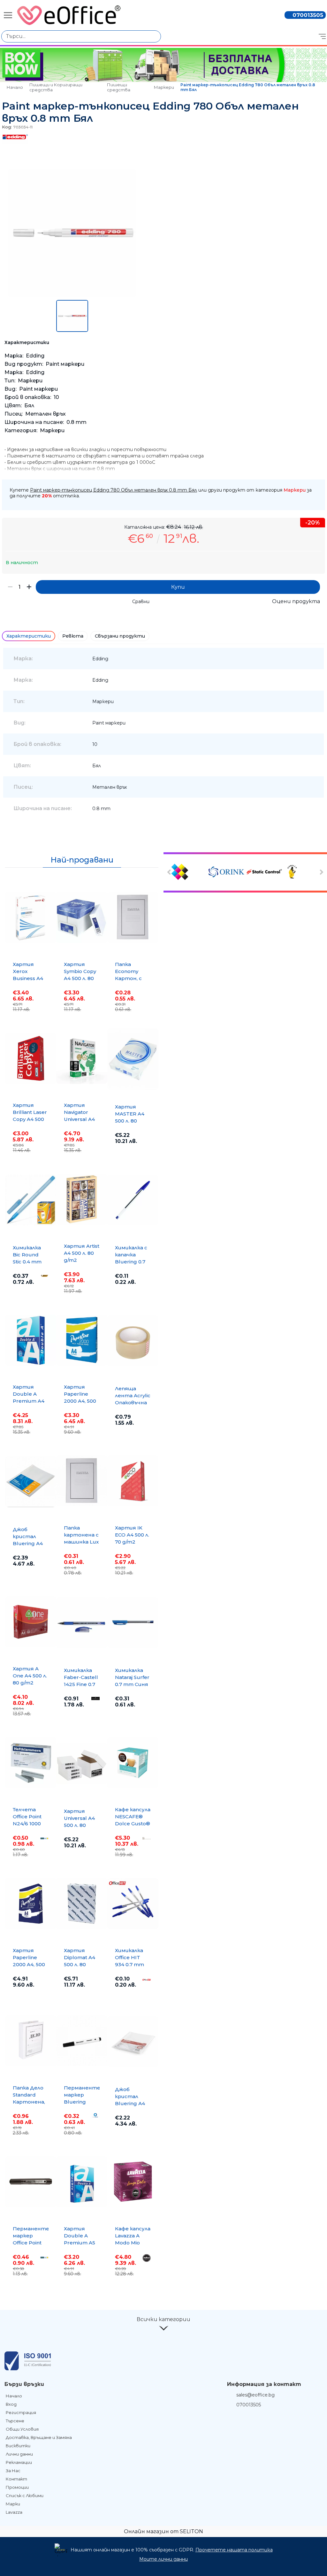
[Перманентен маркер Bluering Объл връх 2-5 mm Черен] (82, 2041)
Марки (13, 2504)
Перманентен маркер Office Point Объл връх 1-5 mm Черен (33, 2243)
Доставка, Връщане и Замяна (39, 2437)
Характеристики (29, 636)
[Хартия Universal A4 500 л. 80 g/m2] (82, 1763)
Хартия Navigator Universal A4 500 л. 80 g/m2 (79, 1119)
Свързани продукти (120, 636)
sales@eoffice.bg (255, 2395)
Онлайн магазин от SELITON (163, 2531)
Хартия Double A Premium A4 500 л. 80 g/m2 (29, 1401)
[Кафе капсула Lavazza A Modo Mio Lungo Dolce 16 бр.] (133, 2182)
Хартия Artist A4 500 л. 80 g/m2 (82, 1253)
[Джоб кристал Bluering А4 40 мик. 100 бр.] (133, 2042)
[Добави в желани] (317, 481)
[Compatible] (189, 872)
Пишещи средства (119, 87)
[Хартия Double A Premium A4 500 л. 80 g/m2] (31, 1340)
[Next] (321, 872)
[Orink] (226, 872)
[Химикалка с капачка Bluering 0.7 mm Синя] (133, 1200)
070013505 (308, 15)
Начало (15, 87)
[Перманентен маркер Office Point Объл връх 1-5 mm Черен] (31, 2182)
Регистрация (21, 2412)
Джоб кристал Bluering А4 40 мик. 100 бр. (130, 2103)
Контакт (16, 2479)
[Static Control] (264, 872)
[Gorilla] (301, 872)
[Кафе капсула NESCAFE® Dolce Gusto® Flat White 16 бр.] (133, 1763)
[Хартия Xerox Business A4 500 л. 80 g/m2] (31, 917)
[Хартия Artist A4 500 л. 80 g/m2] (82, 1199)
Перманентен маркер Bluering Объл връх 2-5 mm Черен (84, 2102)
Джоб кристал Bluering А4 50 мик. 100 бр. (28, 1543)
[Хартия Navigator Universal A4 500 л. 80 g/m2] (82, 1058)
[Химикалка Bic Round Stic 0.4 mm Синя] (31, 1200)
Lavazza (14, 2512)
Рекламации (19, 2462)
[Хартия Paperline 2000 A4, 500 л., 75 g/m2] (82, 1340)
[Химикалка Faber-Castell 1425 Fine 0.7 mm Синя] (82, 1622)
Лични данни (19, 2454)
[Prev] (170, 872)
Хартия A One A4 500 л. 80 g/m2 (30, 1676)
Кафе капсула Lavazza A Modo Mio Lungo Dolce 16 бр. (133, 2243)
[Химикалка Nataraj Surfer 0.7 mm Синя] (133, 1622)
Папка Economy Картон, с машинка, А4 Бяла (132, 978)
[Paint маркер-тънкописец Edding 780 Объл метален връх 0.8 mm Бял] (72, 295)
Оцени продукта (296, 601)
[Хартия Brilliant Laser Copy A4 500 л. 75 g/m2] (31, 1058)
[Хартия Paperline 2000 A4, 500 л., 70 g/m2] (31, 1904)
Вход (11, 2404)
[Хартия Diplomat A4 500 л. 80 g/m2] (82, 1904)
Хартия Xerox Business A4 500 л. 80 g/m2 (28, 978)
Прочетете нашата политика (234, 2550)
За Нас (13, 2471)
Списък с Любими (25, 2495)
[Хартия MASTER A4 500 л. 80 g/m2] (133, 1059)
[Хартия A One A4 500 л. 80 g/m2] (31, 1622)
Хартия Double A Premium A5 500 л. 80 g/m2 (80, 2243)
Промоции (17, 2487)
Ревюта (73, 636)
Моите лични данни (163, 2559)
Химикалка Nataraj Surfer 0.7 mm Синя (132, 1677)
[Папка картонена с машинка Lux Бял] (82, 1481)
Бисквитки (18, 2446)
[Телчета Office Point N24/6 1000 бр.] (31, 1763)
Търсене (15, 2421)
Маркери (164, 87)
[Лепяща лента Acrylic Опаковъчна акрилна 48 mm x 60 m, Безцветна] (133, 1341)
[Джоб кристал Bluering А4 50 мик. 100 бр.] (31, 1482)
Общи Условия (22, 2429)
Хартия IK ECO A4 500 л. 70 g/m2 (132, 1535)
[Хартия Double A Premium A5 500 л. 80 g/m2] (82, 2182)
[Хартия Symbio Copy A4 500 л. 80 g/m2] (82, 917)
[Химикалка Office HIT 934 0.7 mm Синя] (133, 1904)
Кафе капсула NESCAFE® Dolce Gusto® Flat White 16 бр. (133, 1824)
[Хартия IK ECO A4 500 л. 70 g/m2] (133, 1481)
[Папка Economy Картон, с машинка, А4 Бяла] (133, 917)
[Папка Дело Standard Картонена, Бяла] (31, 2041)
